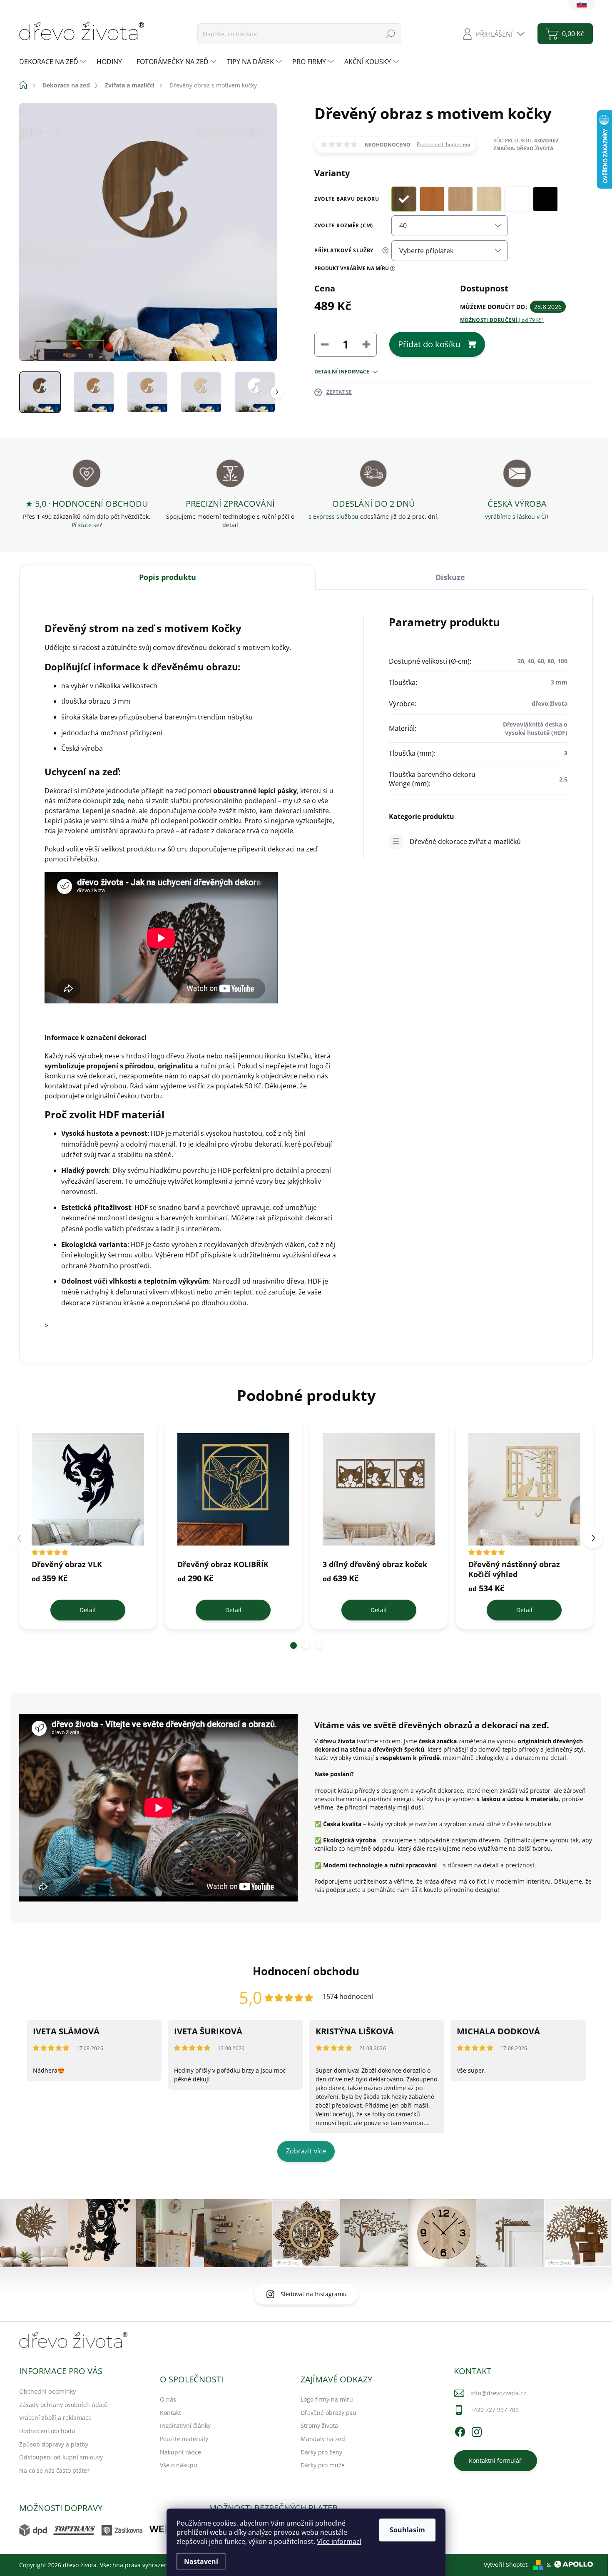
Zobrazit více (306, 2151)
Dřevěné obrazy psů (328, 2413)
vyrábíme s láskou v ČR (517, 516)
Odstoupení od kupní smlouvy (61, 2457)
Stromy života (319, 2425)
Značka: (523, 148)
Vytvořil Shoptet (506, 2565)
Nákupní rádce (180, 2452)
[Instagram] (477, 2430)
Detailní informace (342, 372)
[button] (294, 1645)
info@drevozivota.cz (498, 2393)
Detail (88, 1610)
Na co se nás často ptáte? (54, 2470)
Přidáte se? (87, 525)
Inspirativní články (185, 2425)
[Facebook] (460, 2430)
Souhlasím (407, 2530)
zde (118, 801)
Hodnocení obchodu (47, 2431)
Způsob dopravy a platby (54, 2444)
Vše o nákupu (179, 2465)
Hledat (391, 34)
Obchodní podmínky (47, 2391)
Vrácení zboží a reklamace (55, 2418)
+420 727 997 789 (495, 2410)
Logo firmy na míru (327, 2399)
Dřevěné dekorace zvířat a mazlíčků (465, 841)
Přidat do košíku (429, 344)
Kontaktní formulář (495, 2460)
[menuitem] (54, 62)
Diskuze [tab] (450, 577)
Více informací (339, 2541)
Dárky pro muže (323, 2465)
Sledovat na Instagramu (314, 2294)
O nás (168, 2399)
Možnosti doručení (502, 320)
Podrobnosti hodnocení (443, 144)
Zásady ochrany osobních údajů (63, 2405)
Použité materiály (184, 2439)
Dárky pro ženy (321, 2452)
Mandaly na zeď (323, 2439)
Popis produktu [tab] (168, 577)
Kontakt (170, 2413)
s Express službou (333, 516)
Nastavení (201, 2561)
